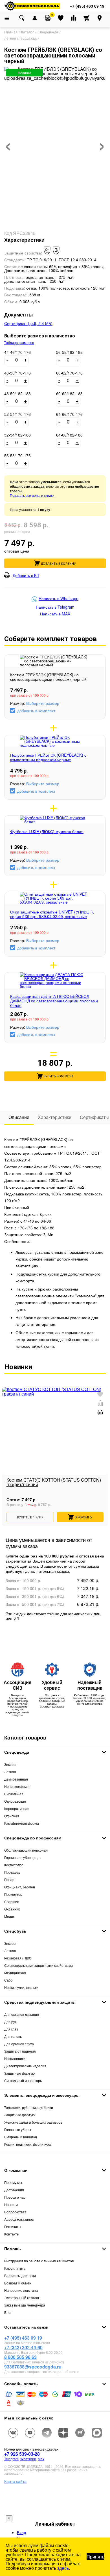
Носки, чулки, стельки (21, 1987)
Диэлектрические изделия (25, 2066)
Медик (9, 1916)
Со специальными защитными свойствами (38, 1965)
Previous (6, 1447)
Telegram (11, 2459)
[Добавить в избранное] (100, 1395)
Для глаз (11, 2029)
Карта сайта (15, 2481)
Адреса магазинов (19, 2219)
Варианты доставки (20, 2276)
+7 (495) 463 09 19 (23, 2338)
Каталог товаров (25, 1738)
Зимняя (10, 1764)
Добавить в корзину (58, 563)
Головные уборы (18, 2129)
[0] (48, 18)
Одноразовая (15, 1801)
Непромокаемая (17, 1786)
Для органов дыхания (22, 2014)
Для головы (13, 2036)
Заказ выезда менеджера (25, 2305)
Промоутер (13, 1894)
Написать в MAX (55, 614)
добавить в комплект (36, 711)
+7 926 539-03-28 (22, 2454)
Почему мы (13, 2182)
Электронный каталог (22, 2298)
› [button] (102, 143)
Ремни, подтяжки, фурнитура (27, 2144)
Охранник (12, 1909)
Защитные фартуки (20, 2073)
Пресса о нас (15, 2197)
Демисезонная (16, 1779)
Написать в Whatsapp (59, 599)
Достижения (14, 2190)
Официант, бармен (20, 1887)
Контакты (12, 2234)
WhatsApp (28, 2459)
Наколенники (15, 2058)
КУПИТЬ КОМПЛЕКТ (59, 1076)
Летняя (10, 1772)
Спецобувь (15, 1931)
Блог (8, 2312)
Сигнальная (14, 1794)
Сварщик (11, 1902)
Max (41, 2459)
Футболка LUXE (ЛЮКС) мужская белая (47, 831)
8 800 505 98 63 (20, 2357)
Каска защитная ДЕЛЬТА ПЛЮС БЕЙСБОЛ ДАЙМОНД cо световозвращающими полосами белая (54, 1001)
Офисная (12, 1816)
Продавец (12, 1872)
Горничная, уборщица (22, 1857)
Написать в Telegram (55, 607)
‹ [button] (8, 143)
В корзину (83, 1517)
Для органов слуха (19, 2044)
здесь (63, 2568)
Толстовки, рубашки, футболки (29, 2107)
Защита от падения (20, 2051)
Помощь (13, 2248)
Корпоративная (17, 1808)
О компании (16, 2170)
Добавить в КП (26, 575)
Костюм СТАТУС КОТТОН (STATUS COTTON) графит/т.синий (54, 1483)
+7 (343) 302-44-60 (23, 2347)
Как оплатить (15, 2268)
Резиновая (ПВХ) (18, 1958)
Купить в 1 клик (30, 1517)
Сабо (8, 1980)
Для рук (10, 2022)
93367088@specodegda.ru (33, 2367)
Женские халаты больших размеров (33, 2122)
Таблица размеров (19, 343)
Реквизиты (13, 2227)
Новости (11, 2204)
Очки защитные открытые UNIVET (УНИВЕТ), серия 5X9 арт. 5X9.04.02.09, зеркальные (52, 914)
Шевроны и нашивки (21, 2137)
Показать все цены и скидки (32, 495)
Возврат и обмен (18, 2283)
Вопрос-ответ (15, 2212)
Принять (95, 2557)
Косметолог (14, 1865)
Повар (9, 1879)
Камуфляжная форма (22, 1823)
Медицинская (15, 1973)
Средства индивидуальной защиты (40, 2002)
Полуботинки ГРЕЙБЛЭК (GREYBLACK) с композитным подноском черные (48, 757)
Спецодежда (17, 1752)
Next (104, 1447)
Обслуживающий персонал (26, 1850)
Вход (21, 2532)
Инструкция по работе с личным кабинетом (39, 2261)
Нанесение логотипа (21, 2290)
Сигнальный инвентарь (23, 2080)
